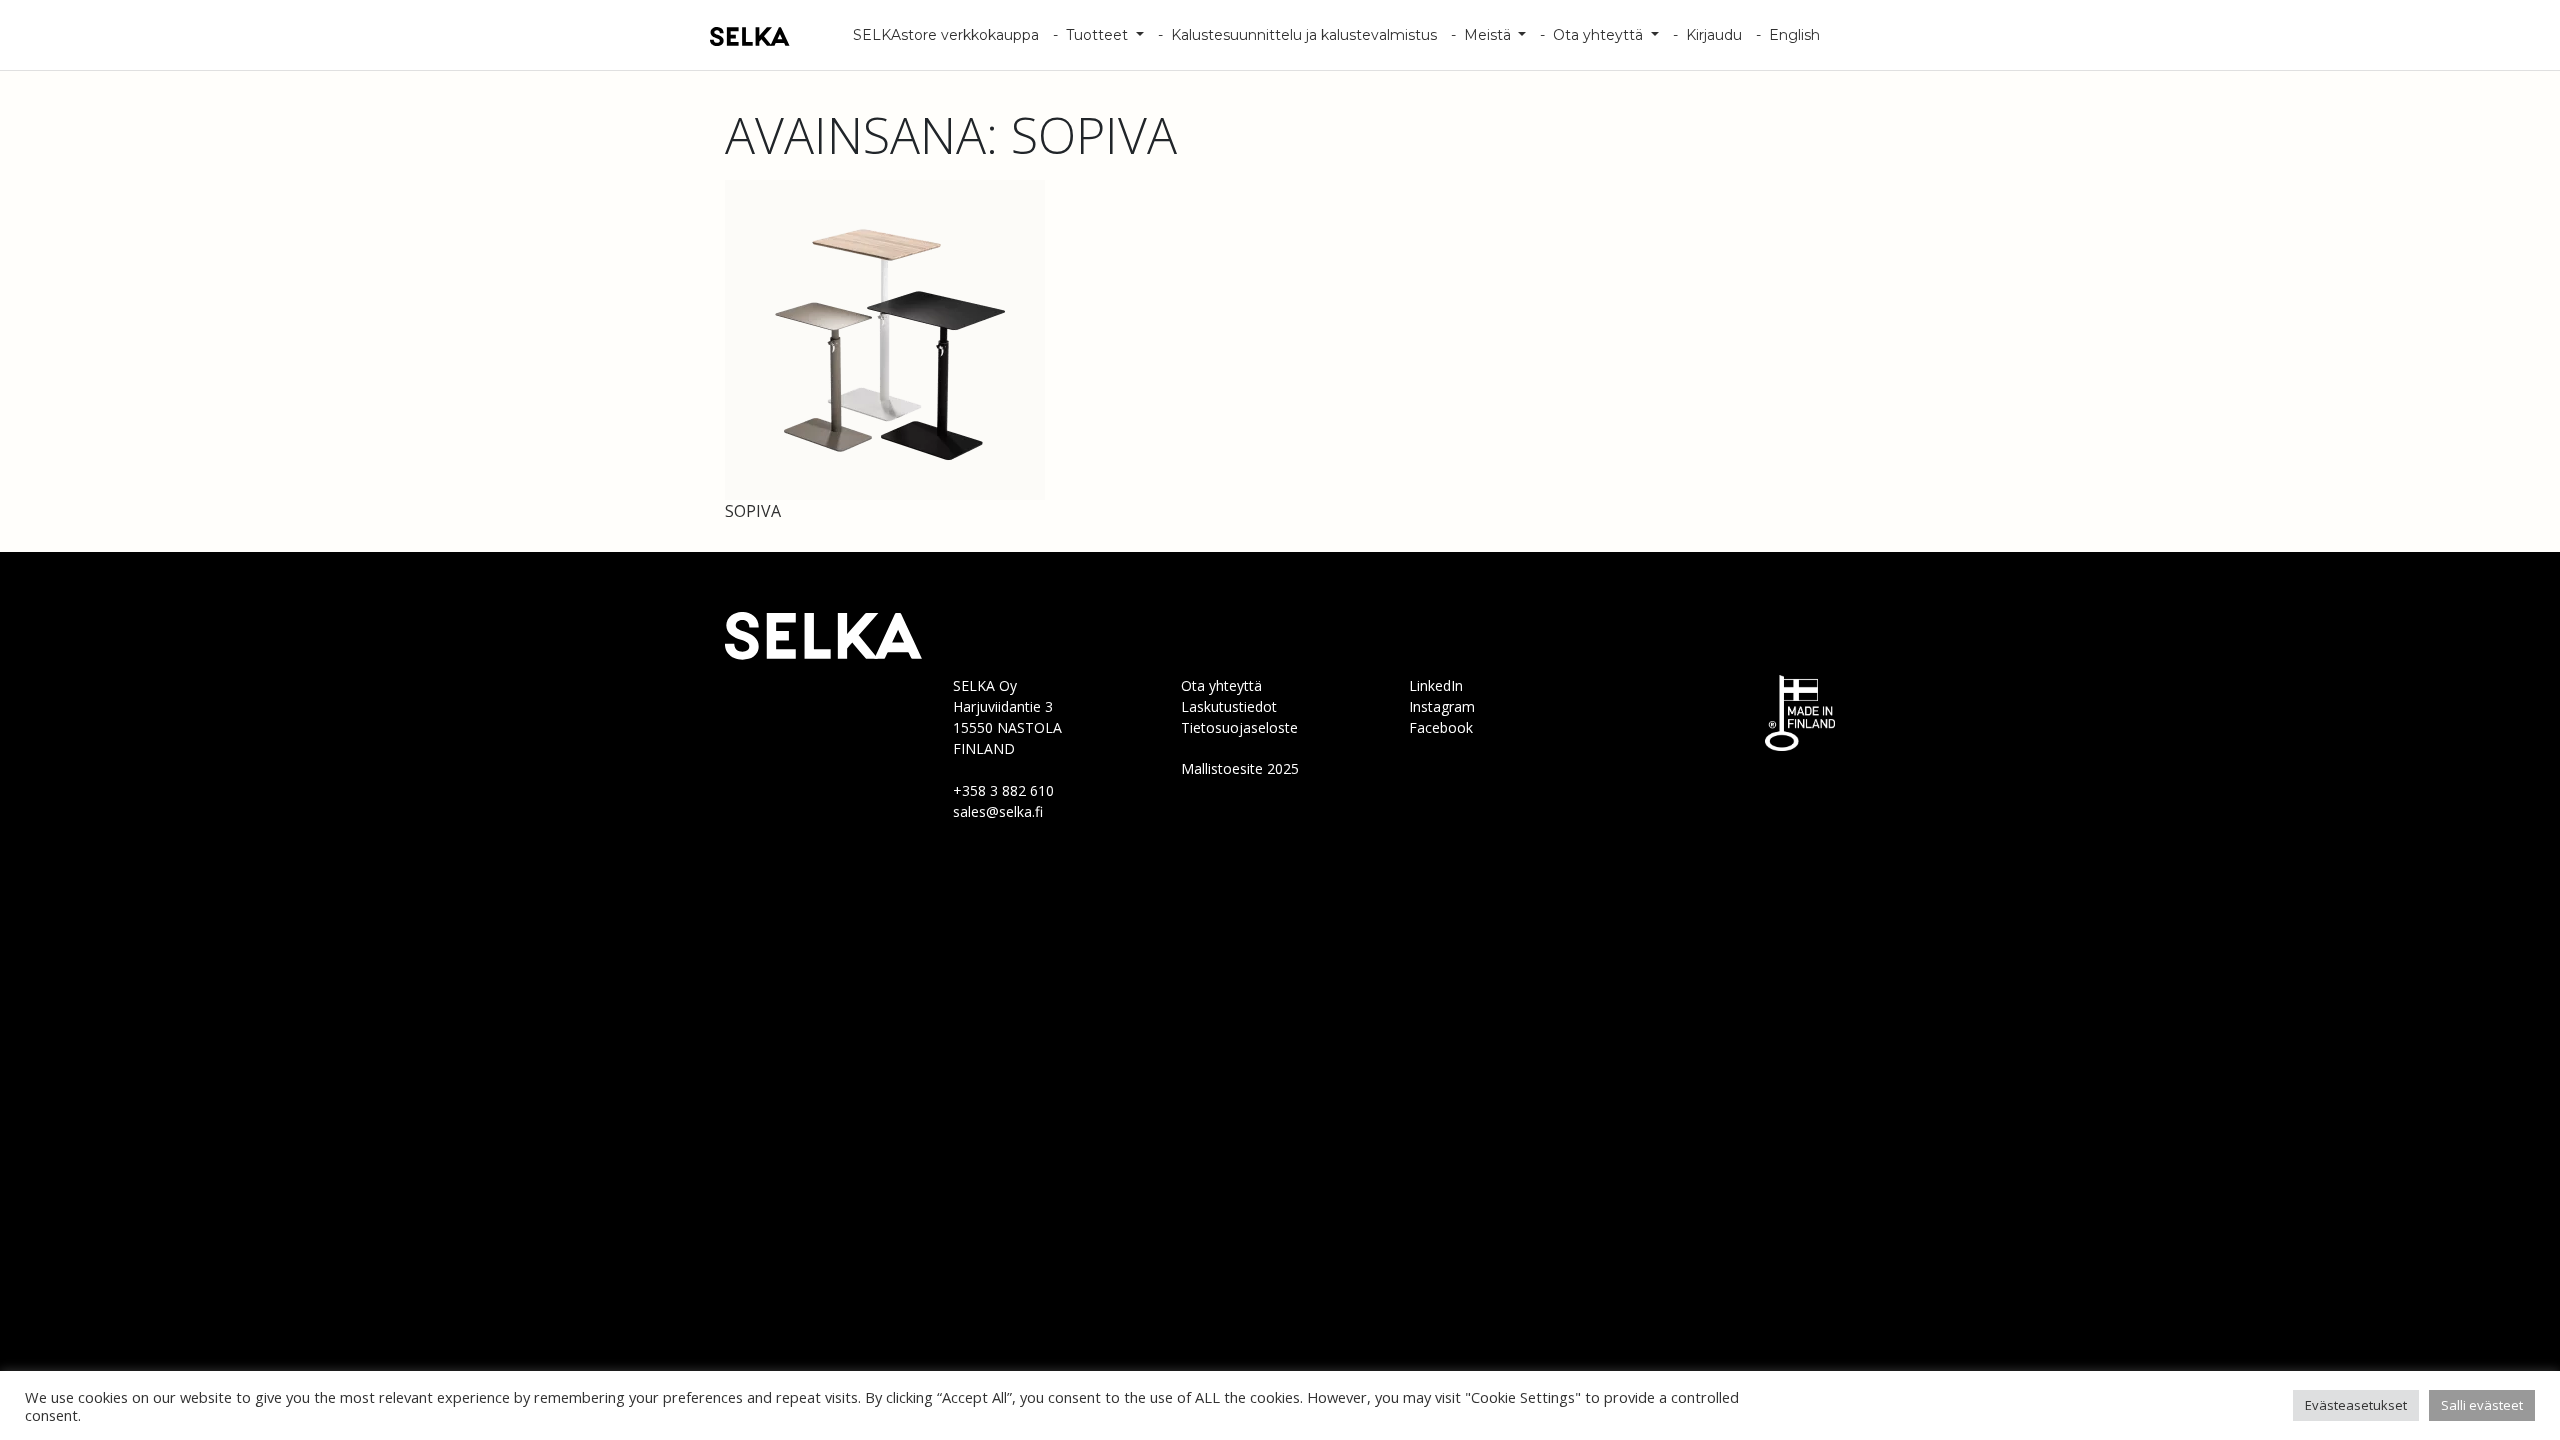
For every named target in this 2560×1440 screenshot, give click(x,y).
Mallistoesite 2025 (1240, 768)
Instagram (1442, 706)
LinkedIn (1436, 685)
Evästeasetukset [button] (2356, 1405)
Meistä (1489, 35)
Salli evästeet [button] (2482, 1405)
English (1794, 35)
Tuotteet (1099, 35)
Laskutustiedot (1229, 706)
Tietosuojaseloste (1239, 727)
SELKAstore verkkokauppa (946, 35)
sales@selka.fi (998, 811)
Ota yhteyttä (1600, 35)
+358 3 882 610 (1003, 790)
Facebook (1441, 727)
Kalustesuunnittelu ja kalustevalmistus (1304, 35)
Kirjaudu (1714, 35)
